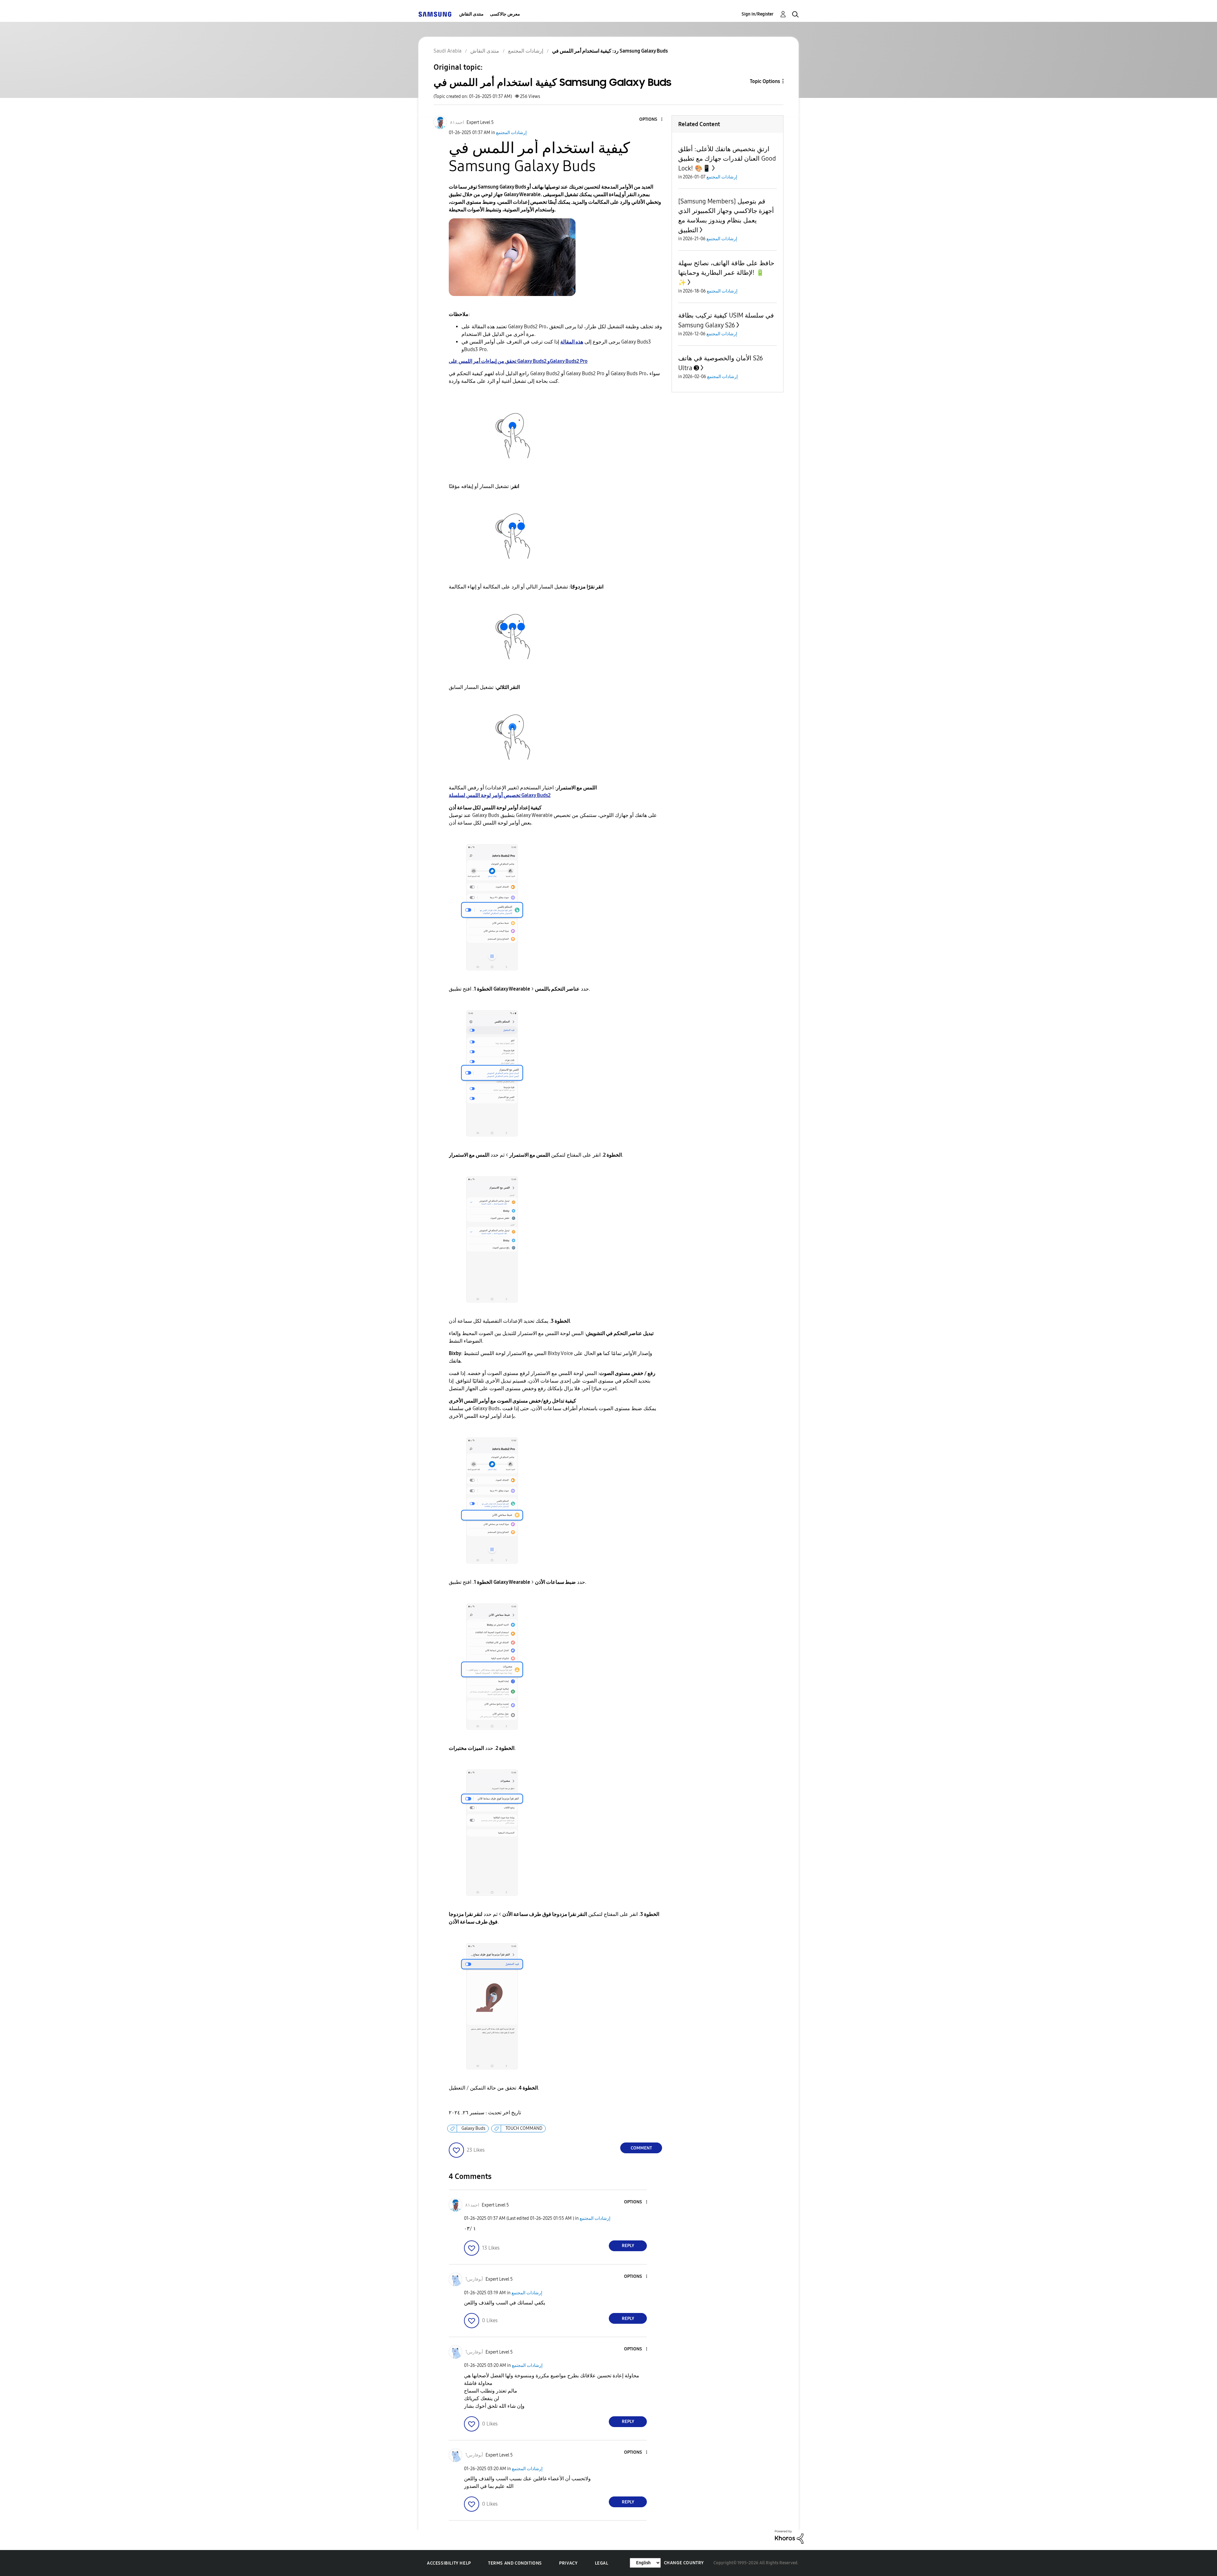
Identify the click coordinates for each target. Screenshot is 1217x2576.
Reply (628, 2246)
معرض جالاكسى (505, 14)
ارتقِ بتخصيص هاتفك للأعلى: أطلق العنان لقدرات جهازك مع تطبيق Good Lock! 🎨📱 (727, 159)
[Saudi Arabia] (435, 14)
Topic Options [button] (765, 81)
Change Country (684, 2563)
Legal (602, 2563)
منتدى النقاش (471, 14)
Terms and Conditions (515, 2563)
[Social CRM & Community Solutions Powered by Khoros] (789, 2537)
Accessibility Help (449, 2563)
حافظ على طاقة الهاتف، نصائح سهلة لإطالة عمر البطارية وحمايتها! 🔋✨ (726, 273)
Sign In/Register (758, 14)
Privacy (568, 2563)
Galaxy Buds (473, 2128)
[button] (651, 120)
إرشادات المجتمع (511, 133)
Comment (641, 2148)
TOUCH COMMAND (524, 2128)
